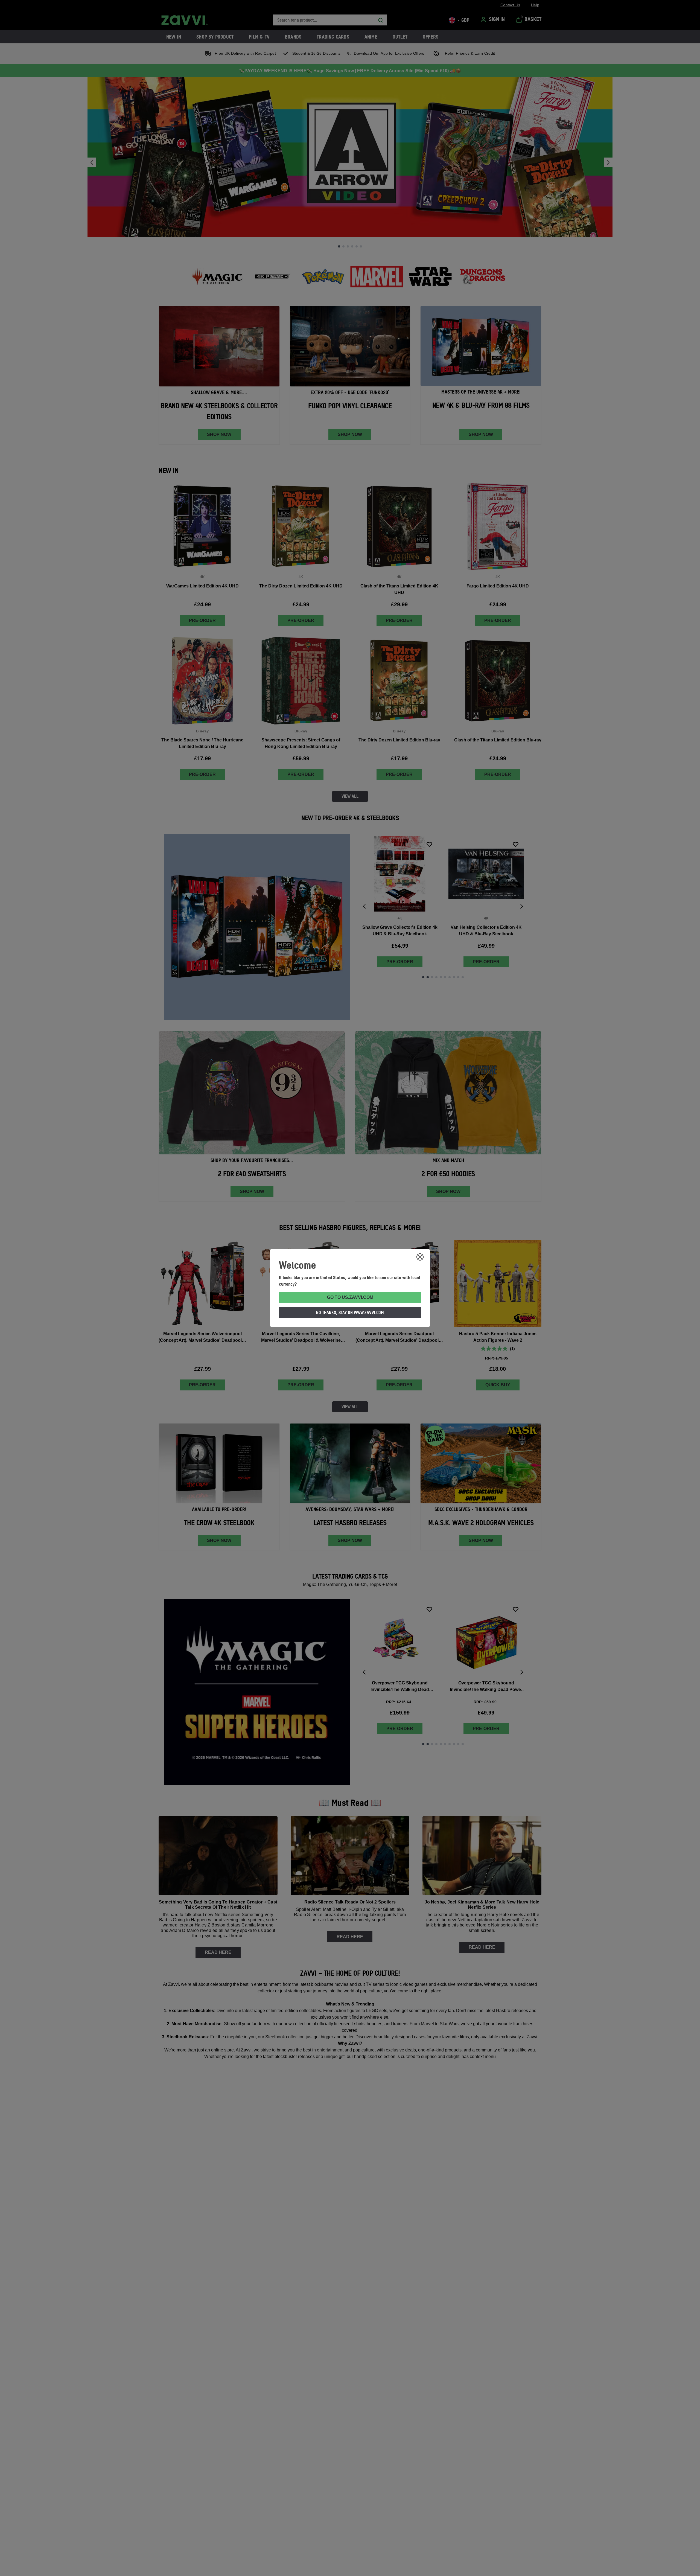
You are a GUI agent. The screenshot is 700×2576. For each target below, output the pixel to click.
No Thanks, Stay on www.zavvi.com (350, 1312)
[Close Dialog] (420, 1257)
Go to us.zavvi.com (350, 1297)
